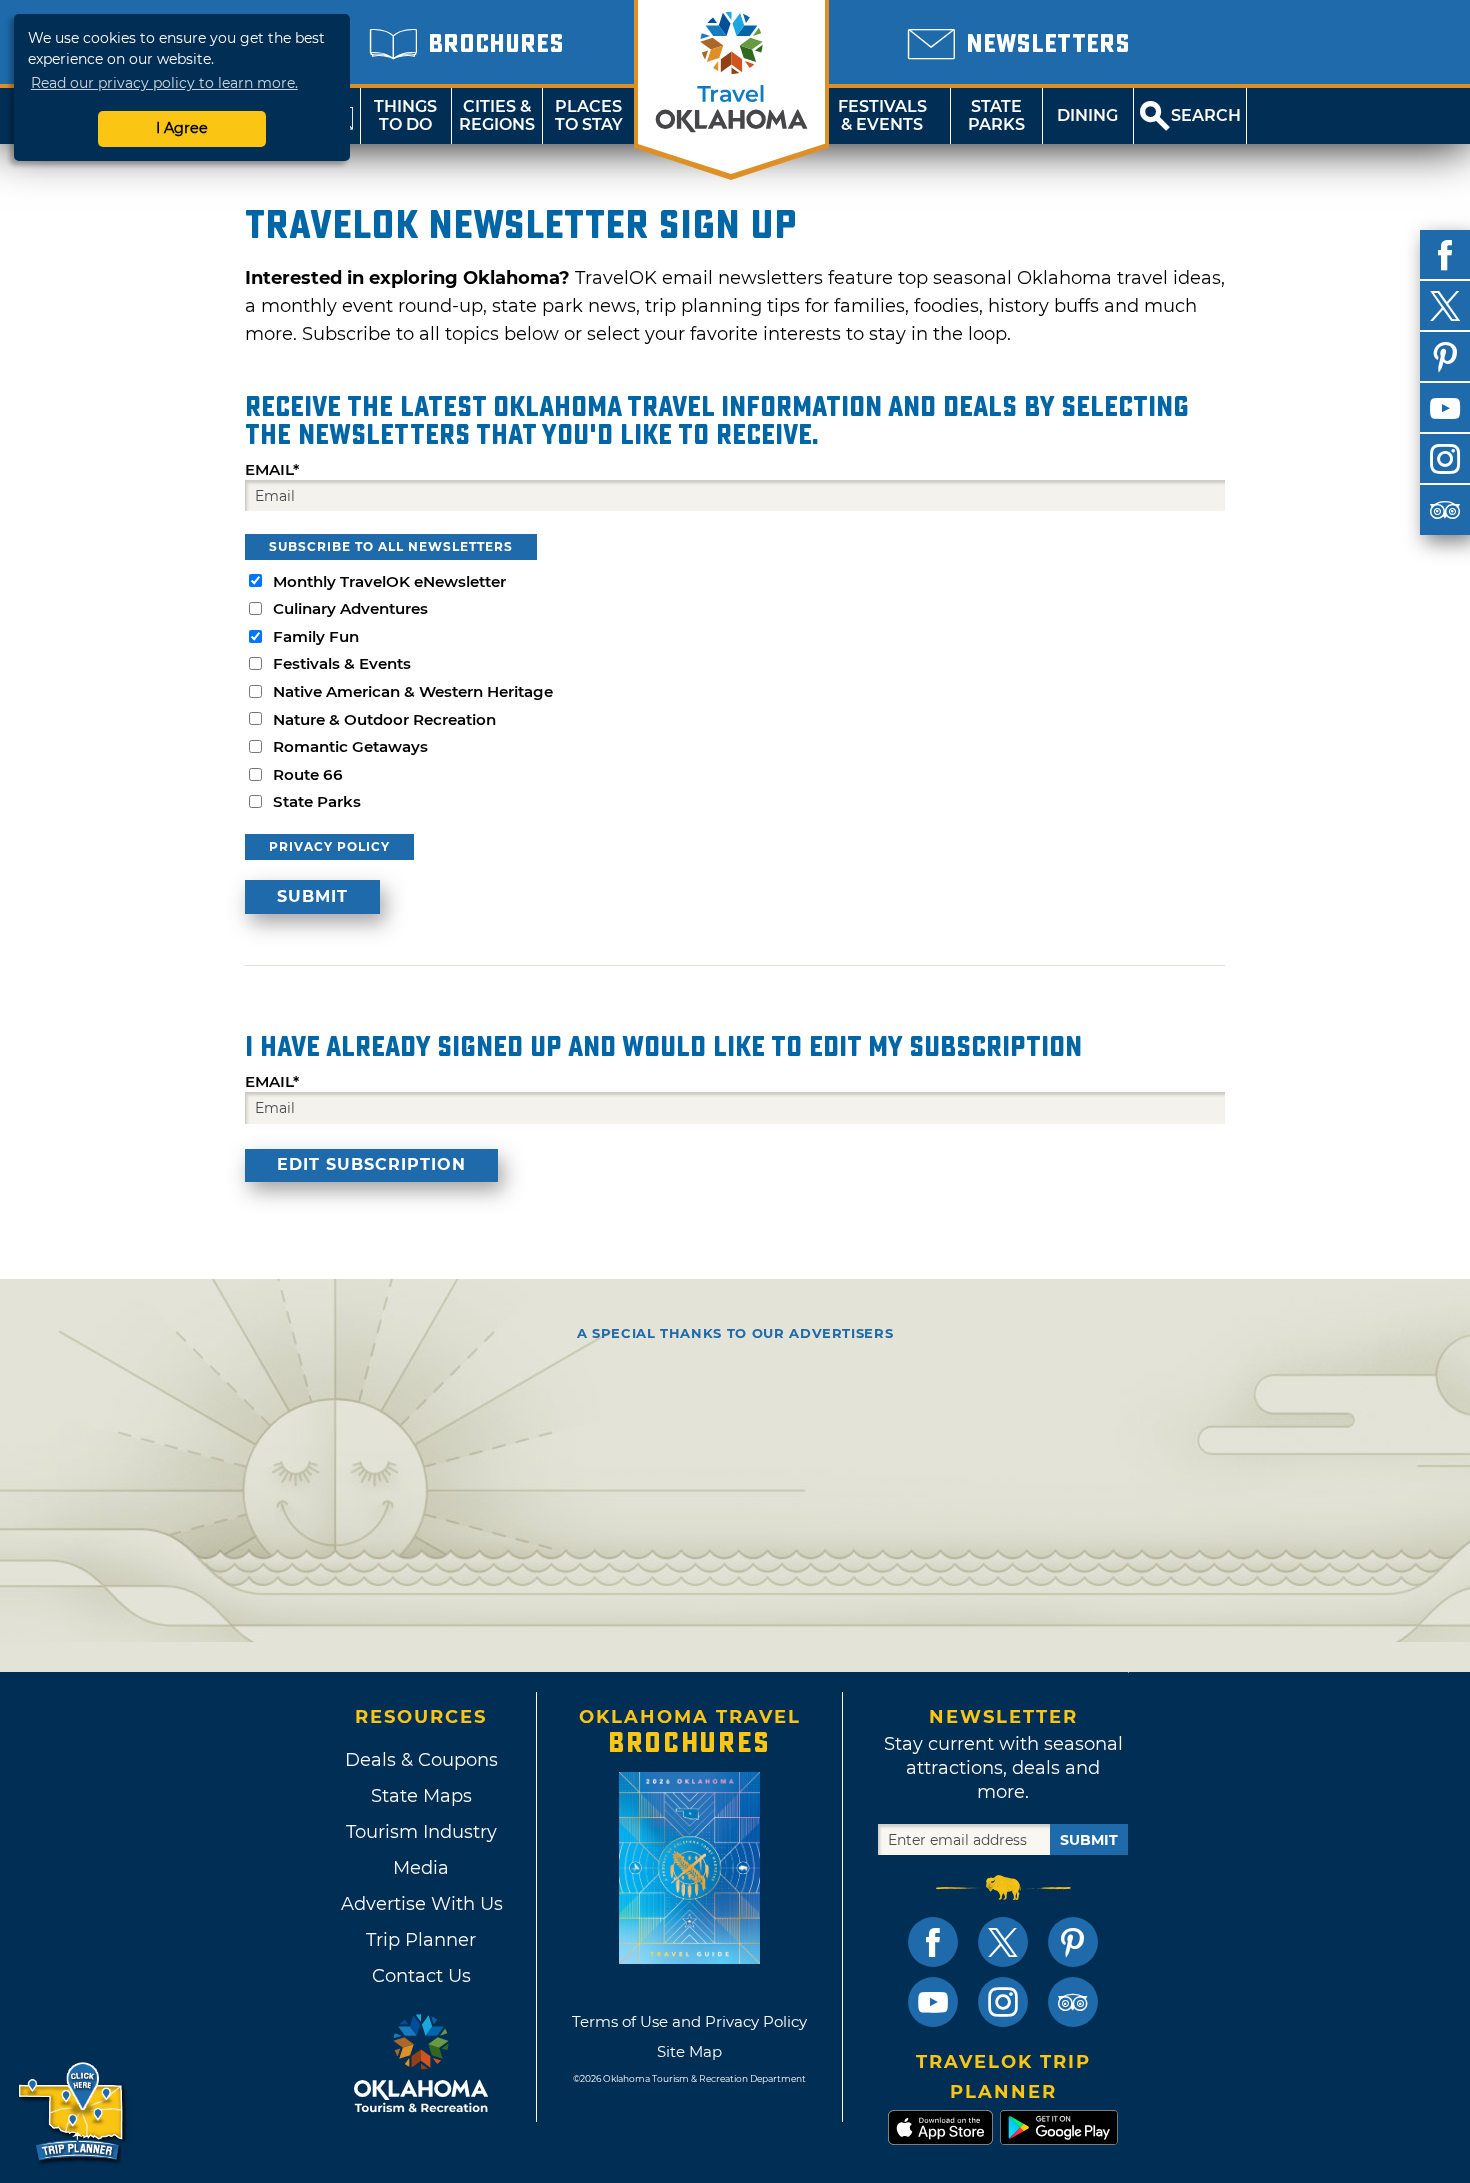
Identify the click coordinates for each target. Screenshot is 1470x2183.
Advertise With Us (421, 1904)
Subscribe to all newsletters (391, 546)
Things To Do (405, 115)
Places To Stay (589, 115)
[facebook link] (933, 1942)
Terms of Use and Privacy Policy (689, 2021)
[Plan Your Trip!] (72, 2112)
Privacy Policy (329, 846)
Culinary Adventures (350, 608)
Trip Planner (421, 1940)
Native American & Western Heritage (413, 691)
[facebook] (1445, 255)
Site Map (689, 2051)
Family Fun (316, 636)
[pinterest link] (1073, 1942)
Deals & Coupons (421, 1760)
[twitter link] (1003, 1942)
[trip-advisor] (1445, 510)
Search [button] (1206, 115)
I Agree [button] (182, 128)
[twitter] (1445, 306)
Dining (1087, 115)
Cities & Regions (497, 115)
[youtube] (1445, 408)
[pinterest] (1445, 357)
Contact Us (421, 1976)
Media (421, 1868)
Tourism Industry (421, 1832)
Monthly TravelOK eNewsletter (389, 581)
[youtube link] (933, 2002)
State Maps (421, 1796)
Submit (1089, 1840)
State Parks (996, 115)
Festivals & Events (882, 115)
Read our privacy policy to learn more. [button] (164, 83)
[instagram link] (1003, 2002)
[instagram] (1445, 459)
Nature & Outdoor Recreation (384, 719)
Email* (272, 469)
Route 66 (308, 774)
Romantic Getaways (350, 746)
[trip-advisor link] (1073, 2002)
